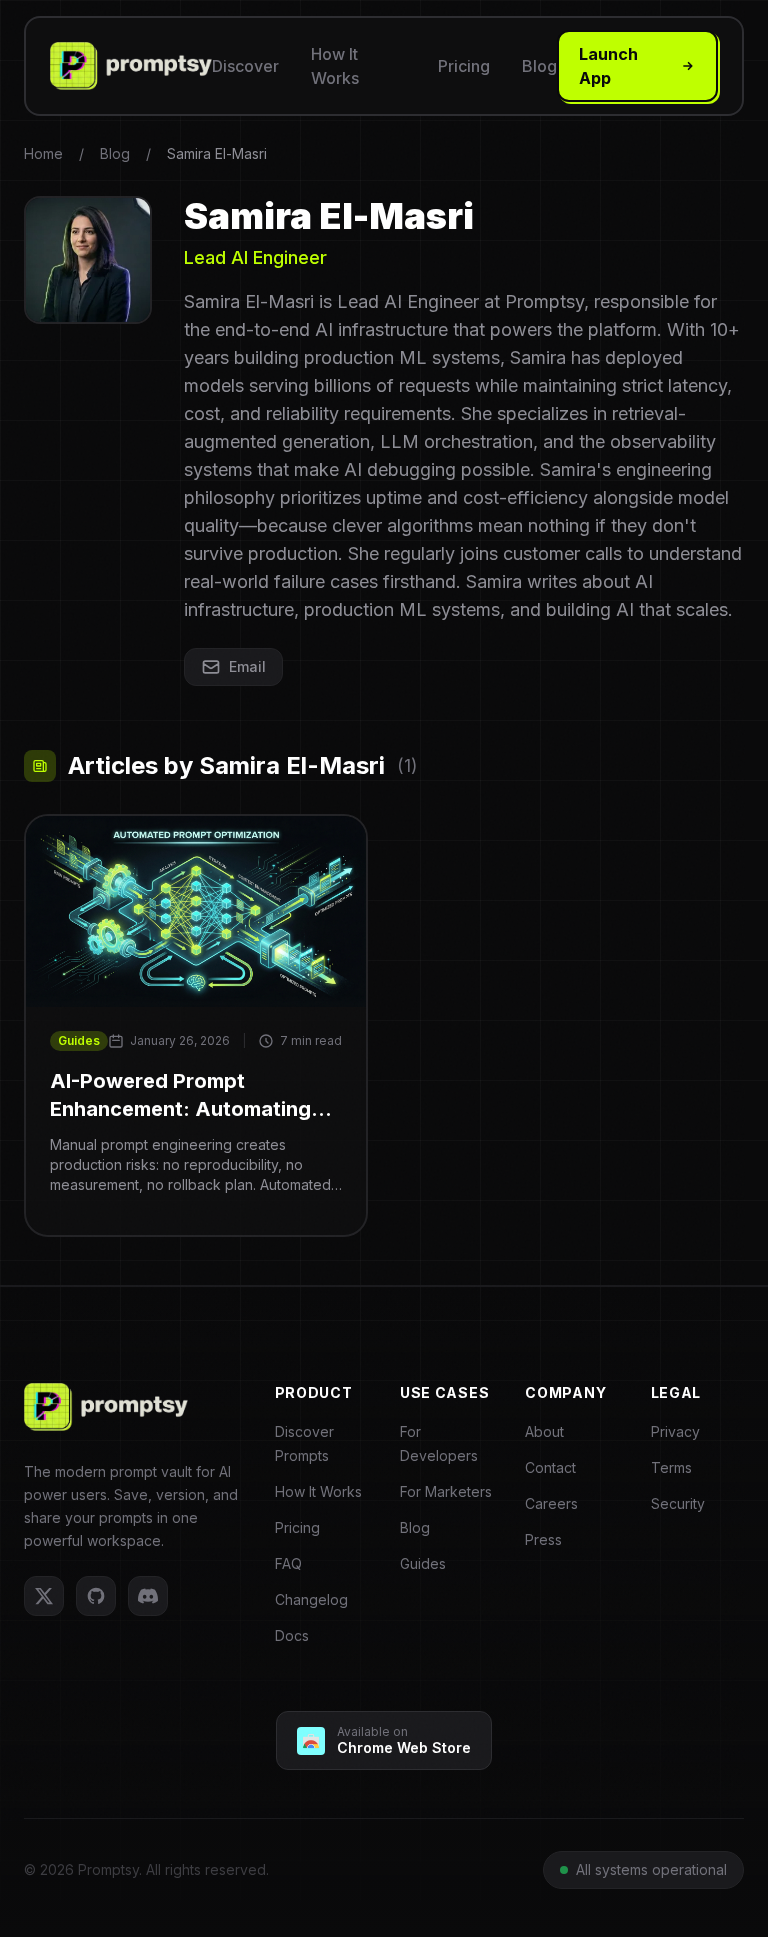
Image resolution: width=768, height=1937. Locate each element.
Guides (79, 1040)
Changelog (311, 1599)
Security (678, 1503)
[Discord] (148, 1596)
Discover (245, 66)
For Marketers (446, 1491)
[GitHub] (96, 1596)
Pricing (464, 66)
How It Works (335, 66)
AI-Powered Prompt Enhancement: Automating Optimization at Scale (180, 1096)
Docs (292, 1635)
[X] (44, 1596)
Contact (550, 1467)
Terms (671, 1467)
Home (43, 153)
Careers (551, 1503)
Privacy (675, 1431)
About (544, 1431)
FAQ (288, 1563)
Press (543, 1539)
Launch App (608, 66)
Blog (539, 66)
